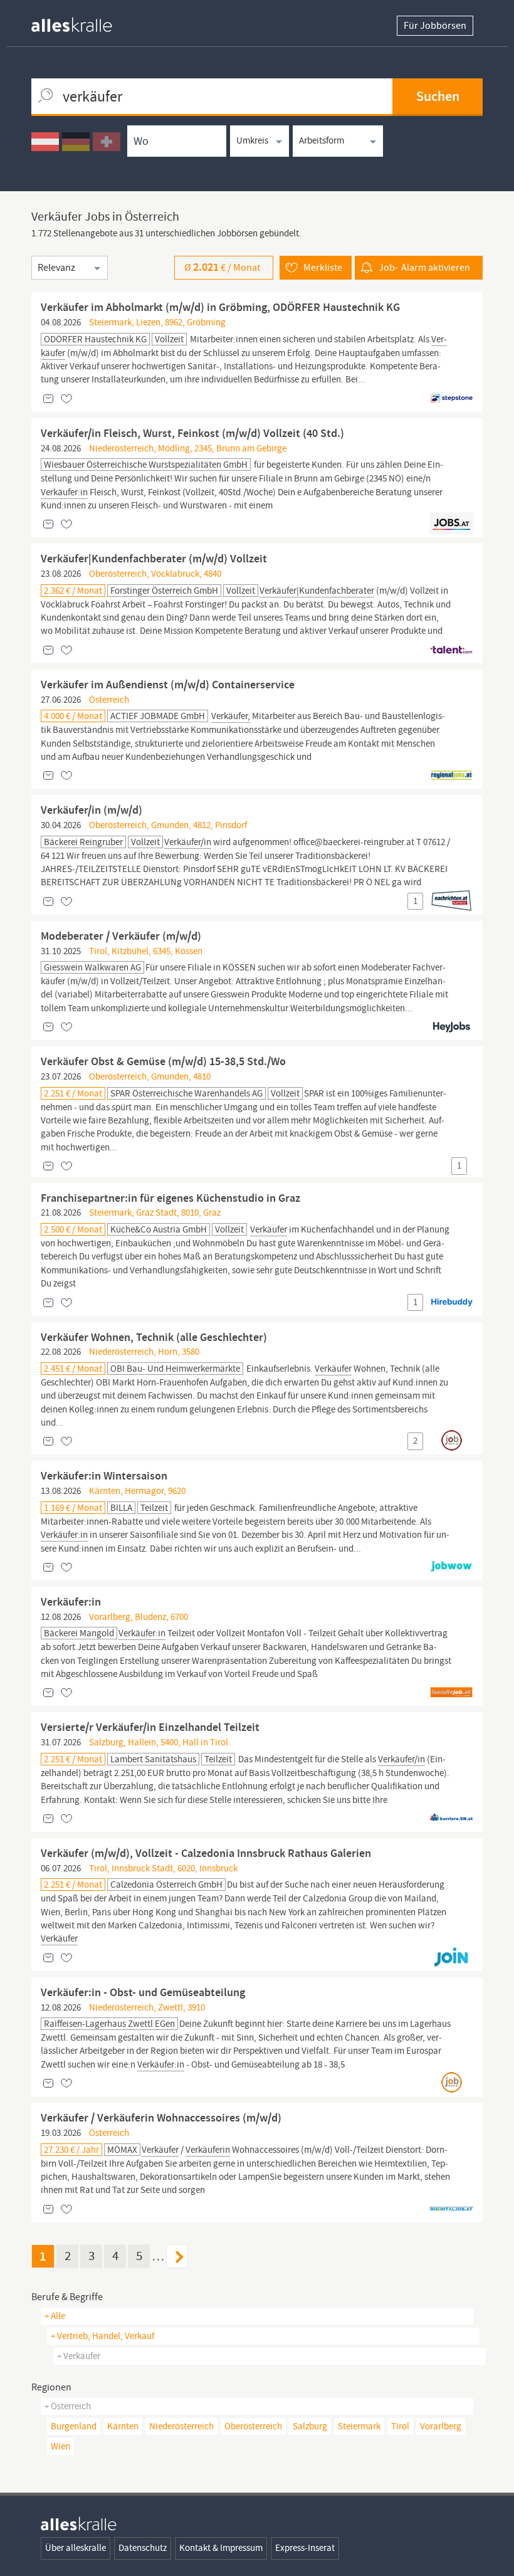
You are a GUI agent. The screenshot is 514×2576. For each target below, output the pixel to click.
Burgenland (74, 2426)
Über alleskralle (76, 2548)
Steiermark (359, 2426)
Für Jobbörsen (435, 26)
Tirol (400, 2426)
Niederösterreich (181, 2426)
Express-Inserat (305, 2548)
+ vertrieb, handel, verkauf (102, 2336)
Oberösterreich (253, 2426)
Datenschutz (143, 2548)
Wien (60, 2446)
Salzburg (310, 2426)
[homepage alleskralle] (81, 22)
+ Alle (55, 2316)
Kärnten (123, 2426)
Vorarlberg (441, 2426)
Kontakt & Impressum (221, 2548)
